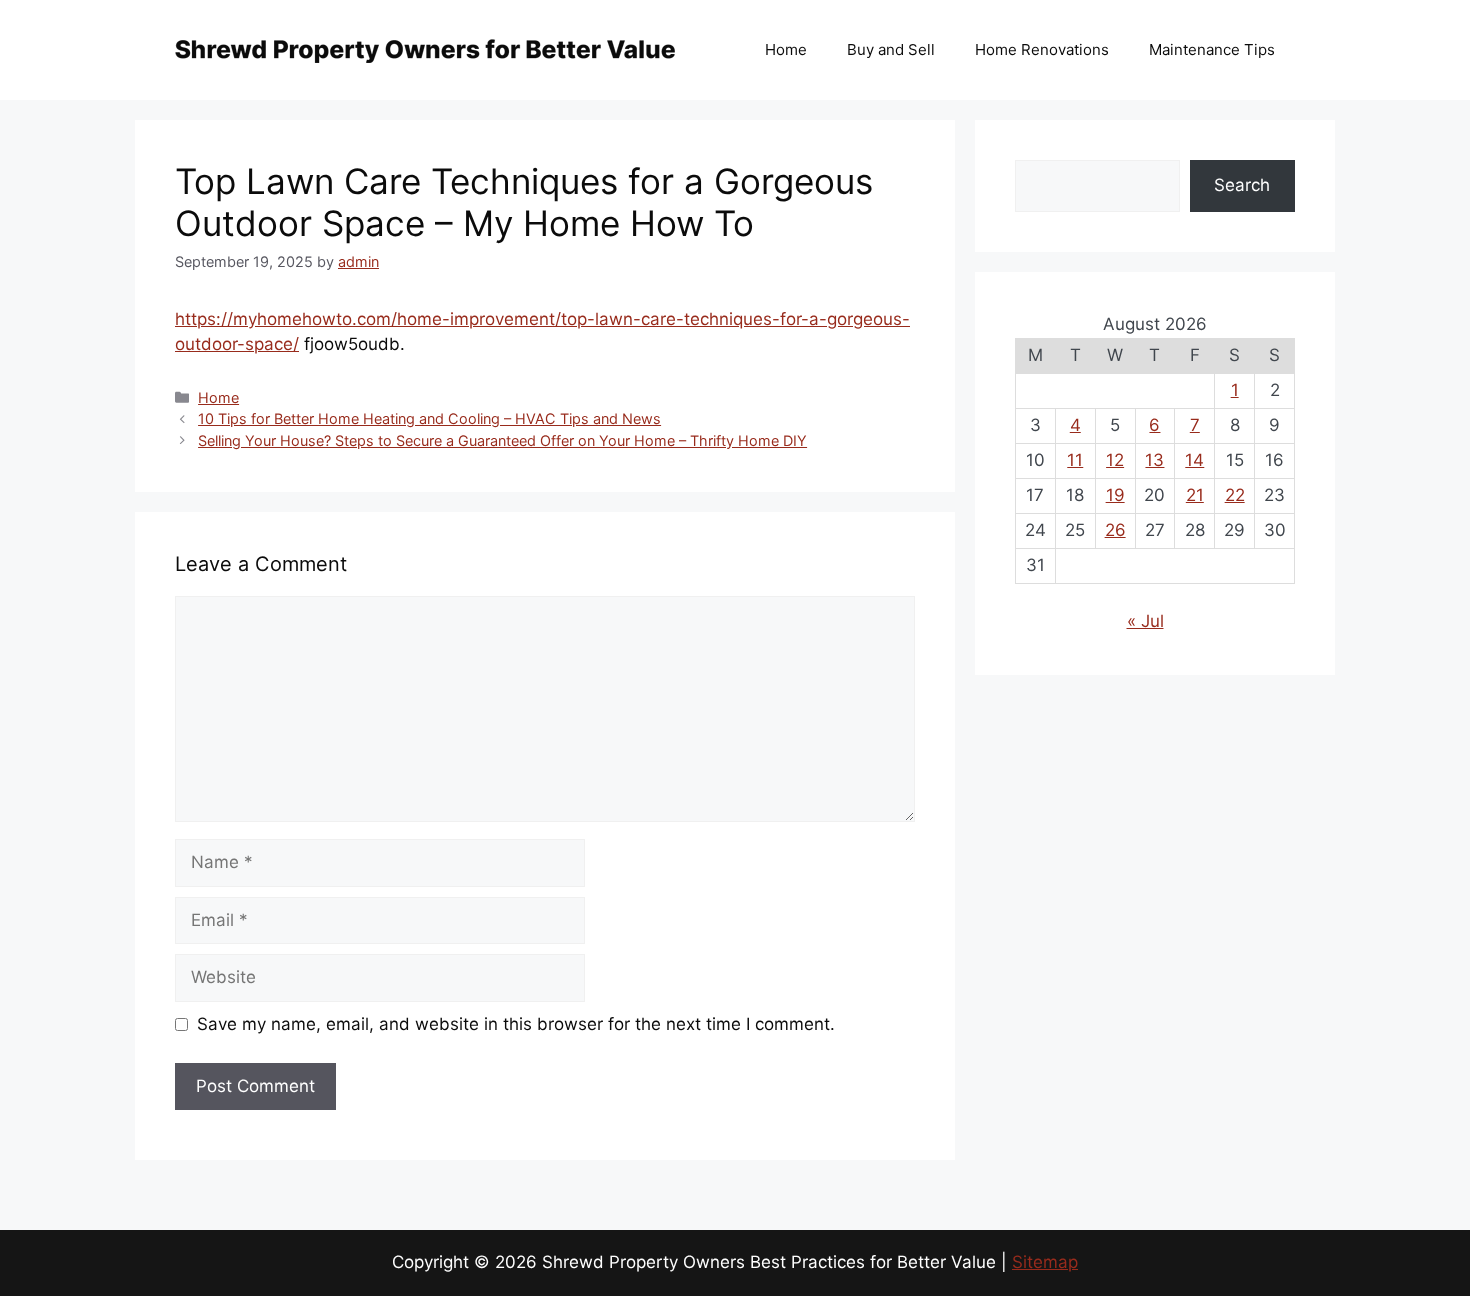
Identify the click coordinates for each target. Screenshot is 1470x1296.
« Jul (1145, 621)
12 (1115, 460)
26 (1115, 530)
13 (1154, 460)
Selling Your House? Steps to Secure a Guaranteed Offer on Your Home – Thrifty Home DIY (502, 440)
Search (1242, 185)
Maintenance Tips (1212, 49)
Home (786, 49)
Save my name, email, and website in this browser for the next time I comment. (516, 1024)
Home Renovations (1042, 49)
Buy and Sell (891, 49)
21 (1195, 495)
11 (1075, 460)
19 (1115, 495)
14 (1194, 460)
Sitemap (1045, 1262)
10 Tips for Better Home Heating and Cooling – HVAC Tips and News (429, 418)
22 (1235, 495)
